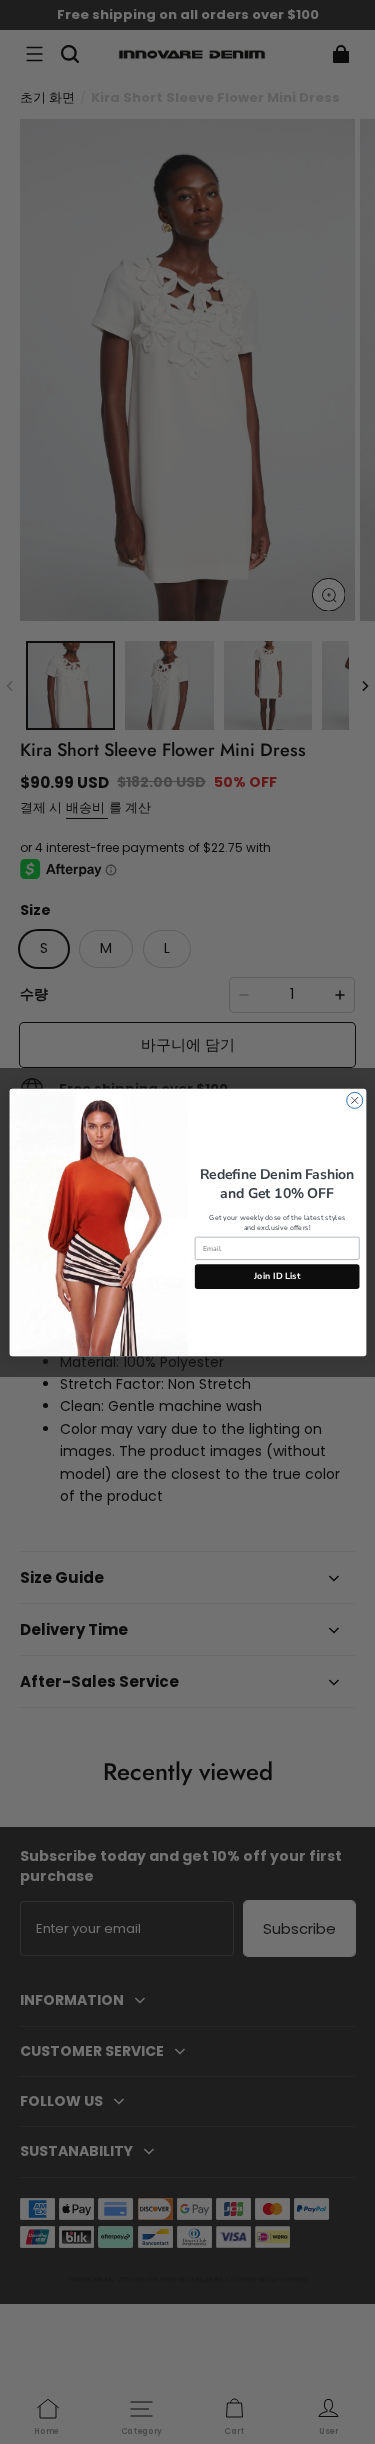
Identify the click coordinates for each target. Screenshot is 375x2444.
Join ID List (277, 1276)
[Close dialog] (354, 1100)
